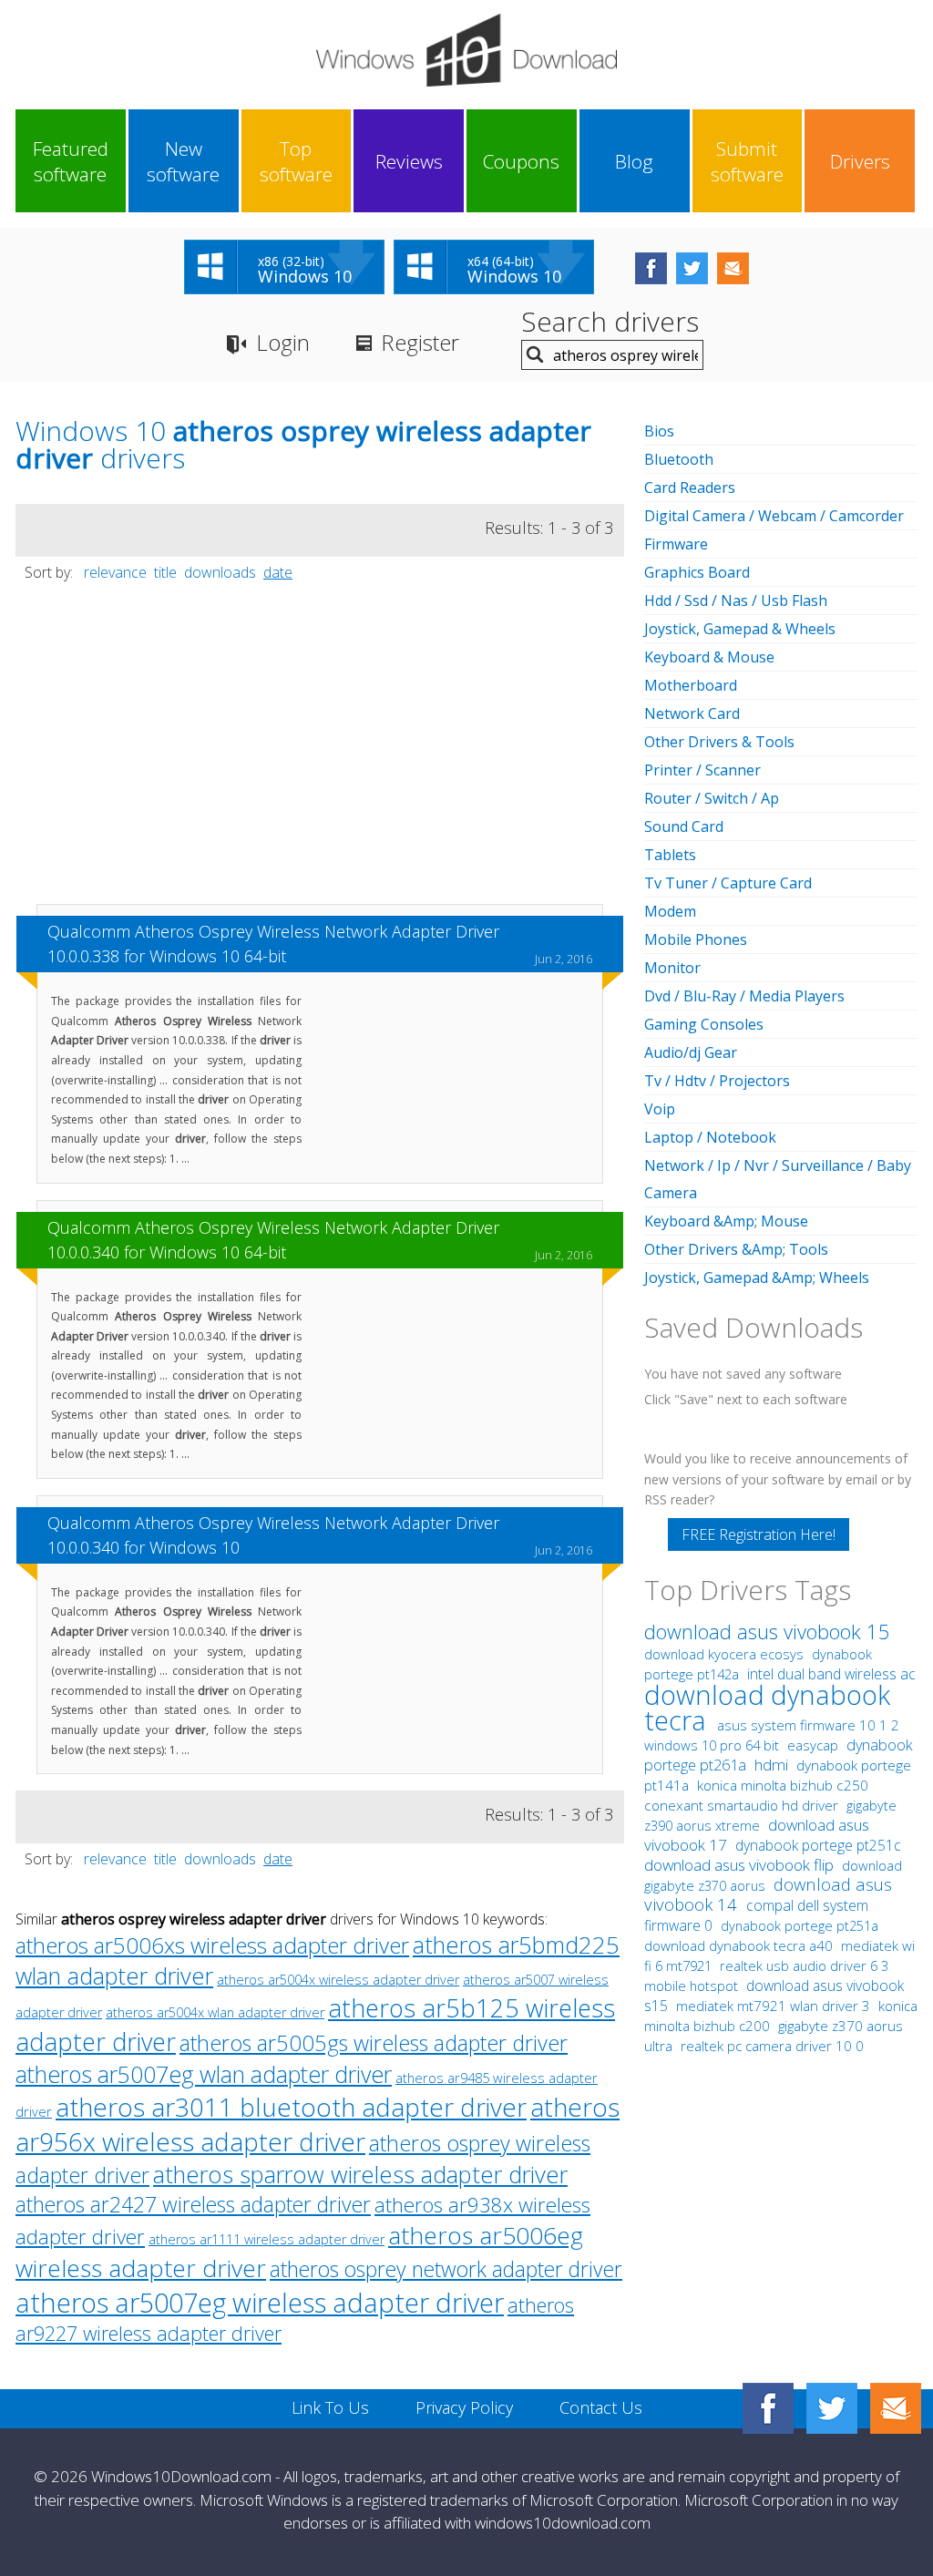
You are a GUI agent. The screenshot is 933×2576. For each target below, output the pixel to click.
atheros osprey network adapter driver (446, 2269)
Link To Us (330, 2407)
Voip (660, 1109)
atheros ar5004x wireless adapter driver (338, 1980)
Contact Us (601, 2407)
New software (183, 161)
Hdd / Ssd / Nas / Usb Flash (736, 600)
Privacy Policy (464, 2407)
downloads (220, 572)
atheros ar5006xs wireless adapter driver (212, 1945)
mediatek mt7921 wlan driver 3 (775, 2006)
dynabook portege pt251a (800, 1926)
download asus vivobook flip (741, 1865)
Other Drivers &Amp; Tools (736, 1249)
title (165, 572)
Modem (670, 911)
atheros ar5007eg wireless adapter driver (260, 2302)
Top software (296, 161)
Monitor (672, 968)
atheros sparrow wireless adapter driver (360, 2175)
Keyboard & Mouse (709, 657)
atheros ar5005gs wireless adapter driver (374, 2043)
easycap (813, 1745)
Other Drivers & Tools (719, 742)
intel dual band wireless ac (831, 1674)
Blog (634, 161)
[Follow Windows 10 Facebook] (651, 268)
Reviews (409, 161)
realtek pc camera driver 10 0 (772, 2046)
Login (283, 342)
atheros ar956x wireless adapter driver (318, 2124)
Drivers (860, 161)
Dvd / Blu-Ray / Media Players (744, 996)
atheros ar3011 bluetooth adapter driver (291, 2107)
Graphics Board (697, 572)
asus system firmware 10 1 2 (808, 1725)
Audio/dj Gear (691, 1052)
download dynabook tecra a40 (740, 1945)
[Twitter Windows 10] (832, 2408)
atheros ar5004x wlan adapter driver (215, 2012)
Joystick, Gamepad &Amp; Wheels (757, 1278)
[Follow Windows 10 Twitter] (692, 268)
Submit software (747, 161)
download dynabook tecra (767, 1707)
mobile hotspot (691, 1986)
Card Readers (690, 487)
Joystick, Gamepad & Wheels (740, 629)
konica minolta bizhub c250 (783, 1786)
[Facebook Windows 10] (768, 2408)
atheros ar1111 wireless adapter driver (267, 2239)
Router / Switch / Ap (712, 798)
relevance (115, 572)
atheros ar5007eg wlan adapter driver (204, 2074)
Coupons (521, 161)
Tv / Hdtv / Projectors (717, 1081)
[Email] (896, 2408)
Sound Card (684, 826)
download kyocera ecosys (726, 1654)
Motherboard (691, 685)
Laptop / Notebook (710, 1137)
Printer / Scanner (702, 770)
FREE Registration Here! (759, 1534)
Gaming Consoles (704, 1024)
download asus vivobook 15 (767, 1632)
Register (420, 342)
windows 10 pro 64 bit (712, 1745)
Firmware (676, 544)
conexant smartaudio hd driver (741, 1806)
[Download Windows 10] (466, 50)
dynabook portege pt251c (818, 1845)
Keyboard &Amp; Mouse (726, 1221)
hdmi (771, 1765)
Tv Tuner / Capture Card (728, 883)
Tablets (670, 855)
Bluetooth (679, 459)
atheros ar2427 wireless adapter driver (193, 2205)
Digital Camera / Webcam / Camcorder (774, 516)
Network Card (692, 713)
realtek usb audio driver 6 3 (804, 1965)
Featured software (71, 161)
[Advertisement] (320, 752)
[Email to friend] (733, 268)
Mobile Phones (696, 939)
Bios (659, 431)
